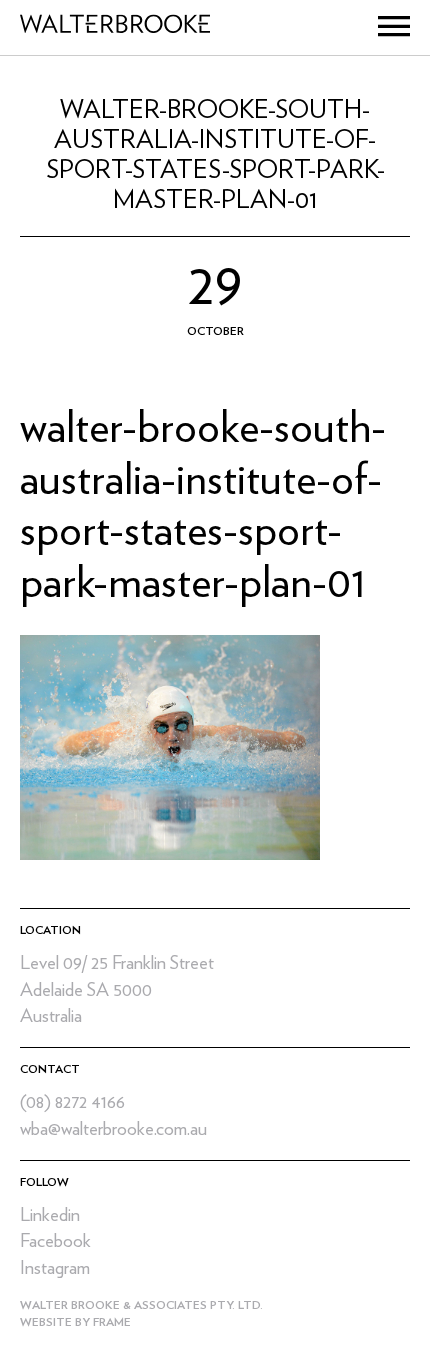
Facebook (55, 1241)
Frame (112, 1322)
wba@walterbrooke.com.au (113, 1129)
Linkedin (50, 1215)
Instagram (55, 1268)
